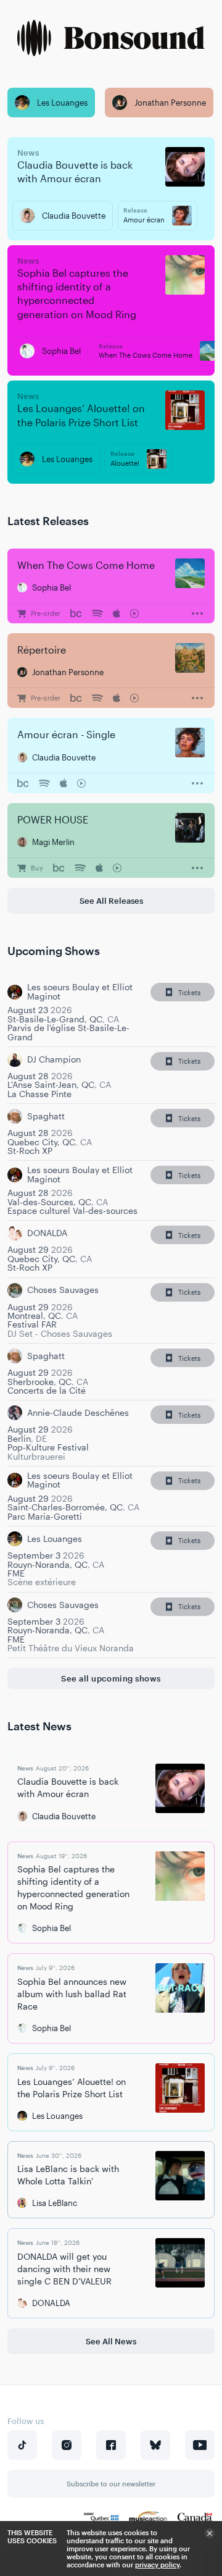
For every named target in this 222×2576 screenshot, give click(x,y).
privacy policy (157, 2565)
